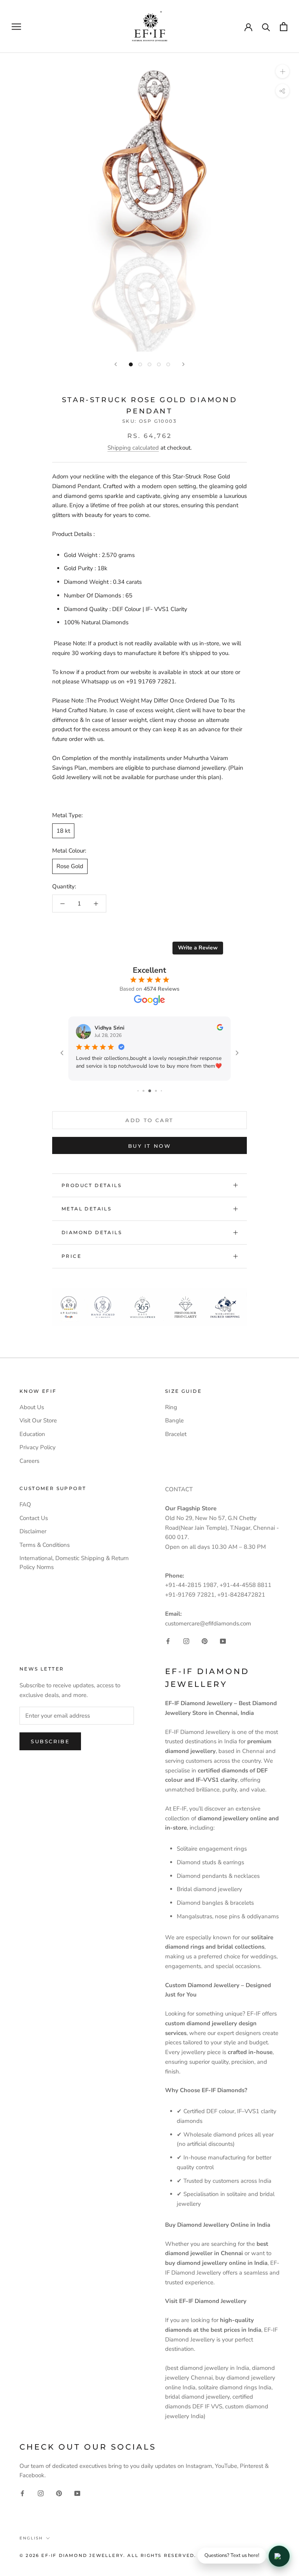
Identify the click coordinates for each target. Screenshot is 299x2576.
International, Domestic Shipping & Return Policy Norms (74, 1563)
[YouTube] (223, 1641)
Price (71, 1256)
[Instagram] (186, 1641)
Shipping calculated (133, 448)
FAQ (25, 1504)
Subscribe (50, 1741)
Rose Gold (70, 866)
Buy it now (150, 1146)
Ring (171, 1407)
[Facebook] (168, 1641)
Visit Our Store (38, 1420)
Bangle (174, 1420)
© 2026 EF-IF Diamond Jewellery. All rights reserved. (108, 2555)
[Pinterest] (205, 1641)
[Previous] (116, 364)
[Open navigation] (16, 27)
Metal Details (86, 1209)
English (31, 2538)
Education (32, 1434)
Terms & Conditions (45, 1545)
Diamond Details (92, 1232)
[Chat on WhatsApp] (279, 2556)
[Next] (183, 364)
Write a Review (198, 948)
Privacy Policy (38, 1447)
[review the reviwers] (220, 1029)
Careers (29, 1461)
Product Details (91, 1185)
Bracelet (176, 1434)
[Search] (266, 27)
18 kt (63, 831)
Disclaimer (33, 1531)
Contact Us (34, 1518)
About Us (32, 1407)
